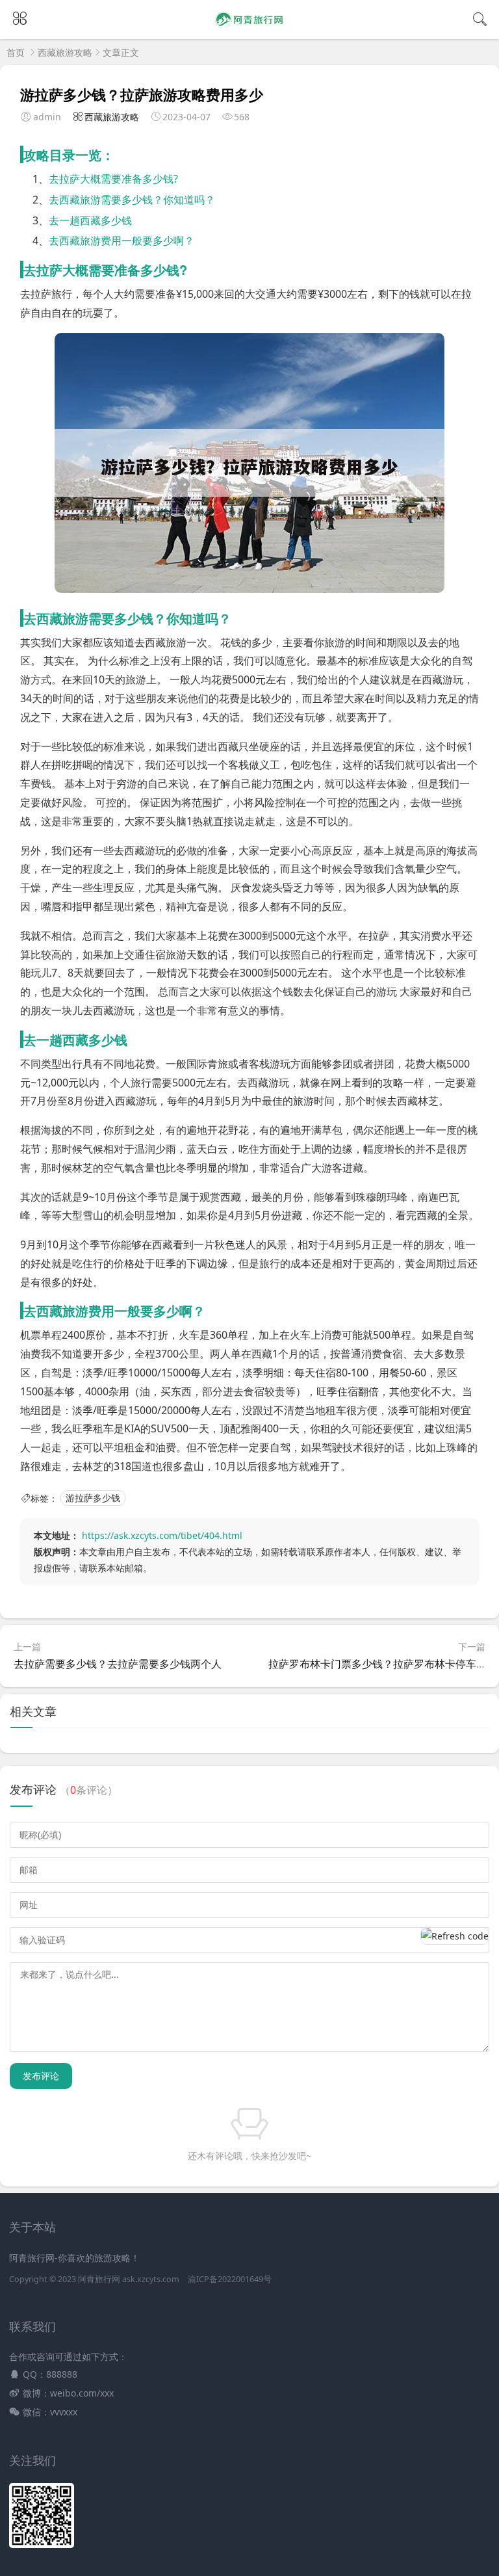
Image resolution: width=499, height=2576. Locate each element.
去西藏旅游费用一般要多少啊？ (122, 241)
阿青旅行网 (99, 2279)
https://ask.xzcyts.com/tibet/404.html (162, 1535)
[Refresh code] (455, 1936)
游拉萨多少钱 (93, 1498)
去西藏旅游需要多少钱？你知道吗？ (132, 200)
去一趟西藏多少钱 (90, 220)
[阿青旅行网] (250, 28)
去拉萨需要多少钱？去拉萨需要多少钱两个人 (118, 1664)
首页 (16, 52)
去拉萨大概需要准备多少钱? (113, 179)
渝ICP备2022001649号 (230, 2279)
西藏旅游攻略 (65, 52)
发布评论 (41, 2076)
